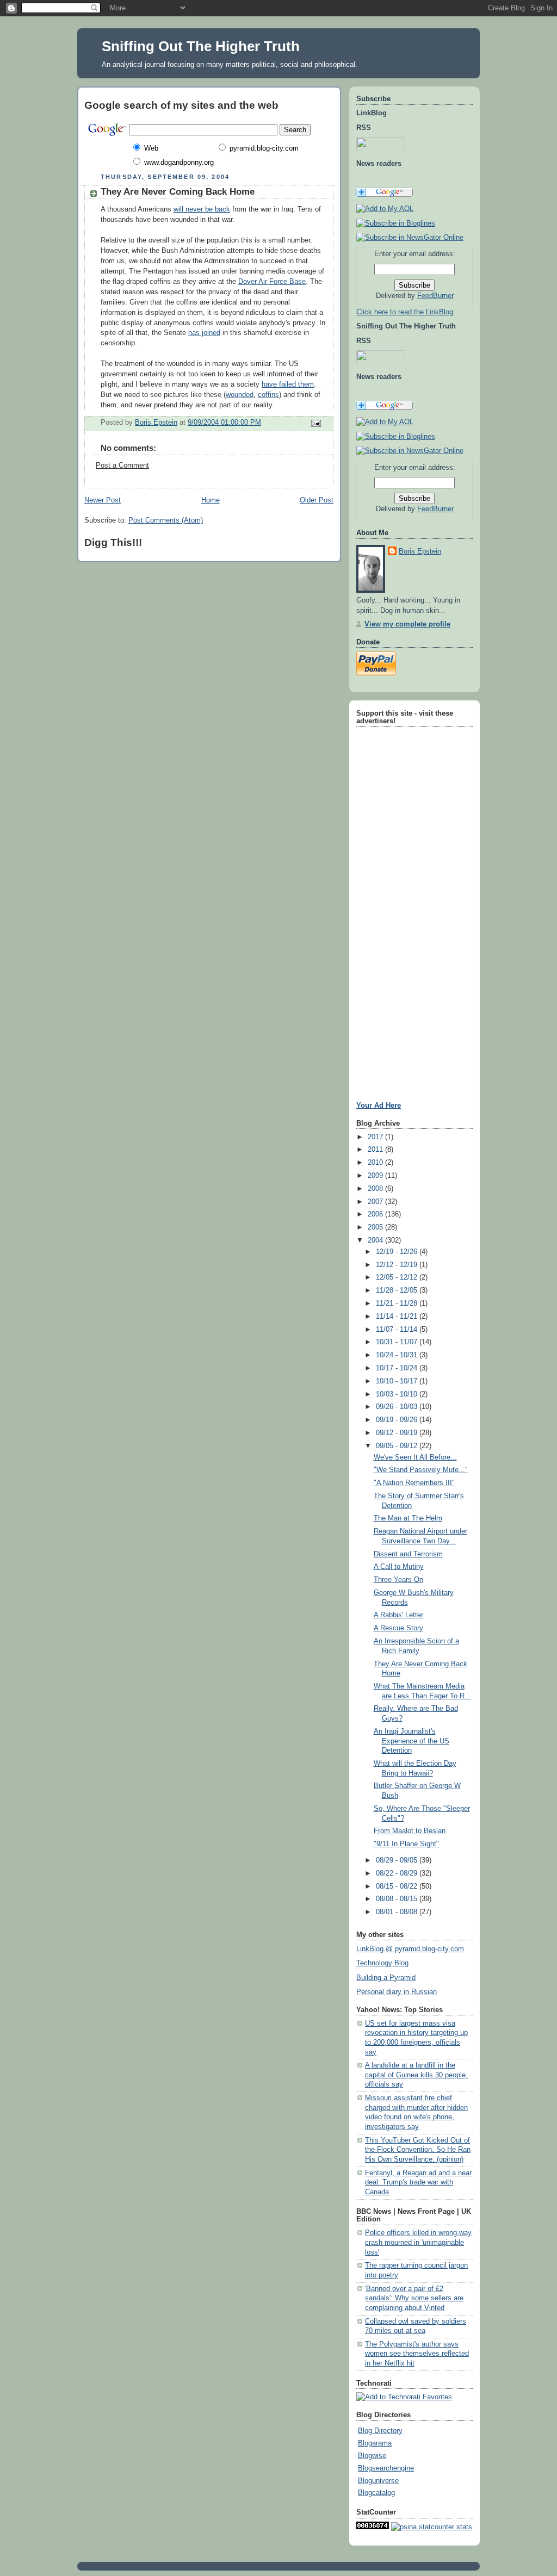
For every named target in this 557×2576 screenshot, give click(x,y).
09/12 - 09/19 (398, 1433)
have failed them (288, 384)
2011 (376, 1150)
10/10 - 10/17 (398, 1381)
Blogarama (375, 2443)
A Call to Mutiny (399, 1567)
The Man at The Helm (408, 1518)
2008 (376, 1189)
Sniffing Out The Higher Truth (201, 46)
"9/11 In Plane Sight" (406, 1844)
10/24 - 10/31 (398, 1355)
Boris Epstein (420, 551)
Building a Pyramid (386, 1978)
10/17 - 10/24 (398, 1368)
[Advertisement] (389, 893)
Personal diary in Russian (397, 1992)
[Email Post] (315, 423)
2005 (376, 1227)
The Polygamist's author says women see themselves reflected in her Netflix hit (417, 2354)
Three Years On (398, 1580)
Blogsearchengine (386, 2468)
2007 (376, 1202)
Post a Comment (122, 465)
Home (211, 500)
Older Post (317, 500)
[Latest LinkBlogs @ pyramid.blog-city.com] (396, 224)
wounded (240, 395)
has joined (204, 333)
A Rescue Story (398, 1628)
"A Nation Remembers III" (414, 1483)
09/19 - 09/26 (398, 1420)
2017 (376, 1137)
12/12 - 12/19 (398, 1265)
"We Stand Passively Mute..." (421, 1470)
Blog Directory (380, 2431)
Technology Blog (382, 1963)
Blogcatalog (376, 2493)
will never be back (202, 209)
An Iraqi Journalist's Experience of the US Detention (411, 1741)
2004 (376, 1240)
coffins (268, 395)
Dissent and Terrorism (408, 1554)
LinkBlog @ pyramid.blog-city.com (410, 1949)
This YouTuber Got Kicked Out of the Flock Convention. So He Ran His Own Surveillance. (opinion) (418, 2150)
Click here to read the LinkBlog (405, 312)
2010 (376, 1163)
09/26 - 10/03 (398, 1407)
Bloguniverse (378, 2481)
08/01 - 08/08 (398, 1912)
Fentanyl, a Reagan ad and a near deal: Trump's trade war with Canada (418, 2183)
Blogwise (372, 2456)
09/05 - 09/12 (398, 1446)
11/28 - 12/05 (398, 1290)
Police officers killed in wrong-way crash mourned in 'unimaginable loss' (418, 2242)
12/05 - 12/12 (398, 1277)
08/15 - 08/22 (398, 1886)
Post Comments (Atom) (166, 520)
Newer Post (103, 500)
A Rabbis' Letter (398, 1615)
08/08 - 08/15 (398, 1899)
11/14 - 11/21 (398, 1317)
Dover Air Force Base (272, 282)
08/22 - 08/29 (398, 1873)
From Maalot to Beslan (410, 1831)
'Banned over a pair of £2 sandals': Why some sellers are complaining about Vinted (414, 2298)
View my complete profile (407, 624)
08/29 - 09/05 (398, 1860)
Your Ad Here (379, 1105)
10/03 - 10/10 (398, 1394)
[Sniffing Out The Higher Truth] (396, 437)
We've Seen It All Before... (415, 1457)
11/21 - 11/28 (398, 1303)
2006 (376, 1214)
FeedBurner (435, 296)
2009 (376, 1176)
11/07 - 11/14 (398, 1330)
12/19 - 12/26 (398, 1252)
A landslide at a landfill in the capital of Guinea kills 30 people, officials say (416, 2075)
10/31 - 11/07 (398, 1342)
